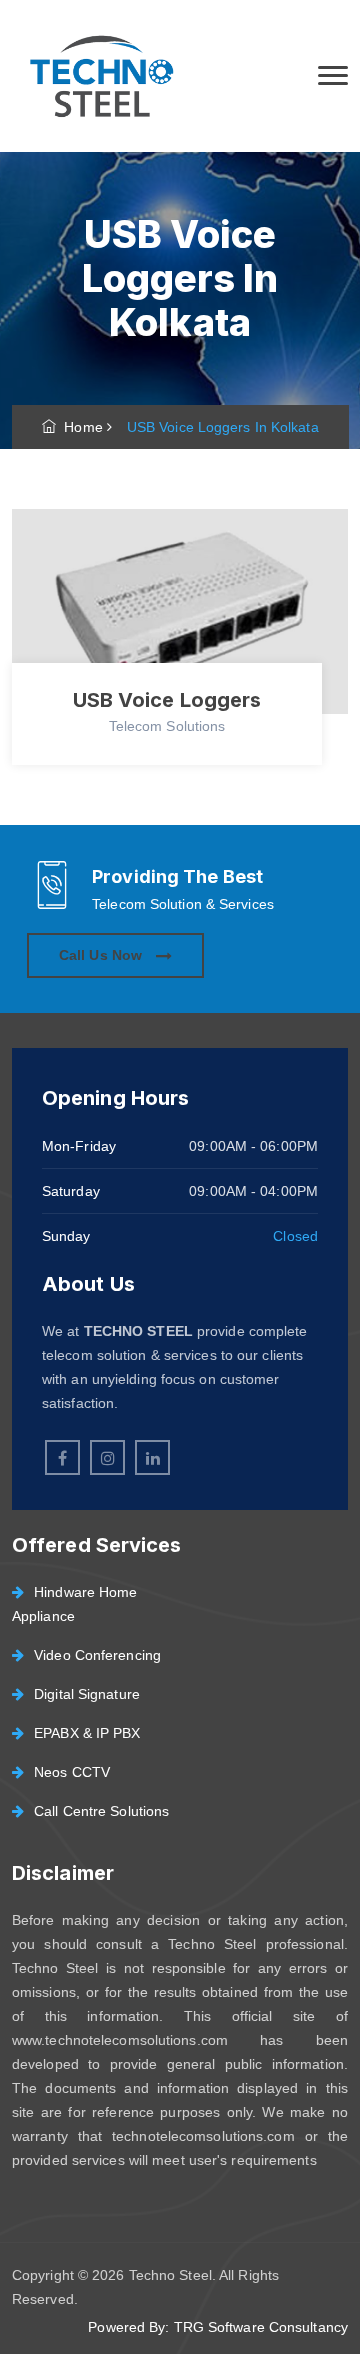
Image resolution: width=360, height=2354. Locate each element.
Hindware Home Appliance (74, 1604)
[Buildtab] (99, 76)
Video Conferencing (97, 1655)
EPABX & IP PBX (87, 1733)
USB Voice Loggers (167, 700)
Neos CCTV (72, 1772)
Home (79, 427)
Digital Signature (87, 1694)
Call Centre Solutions (101, 1811)
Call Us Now (102, 955)
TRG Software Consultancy (261, 2327)
